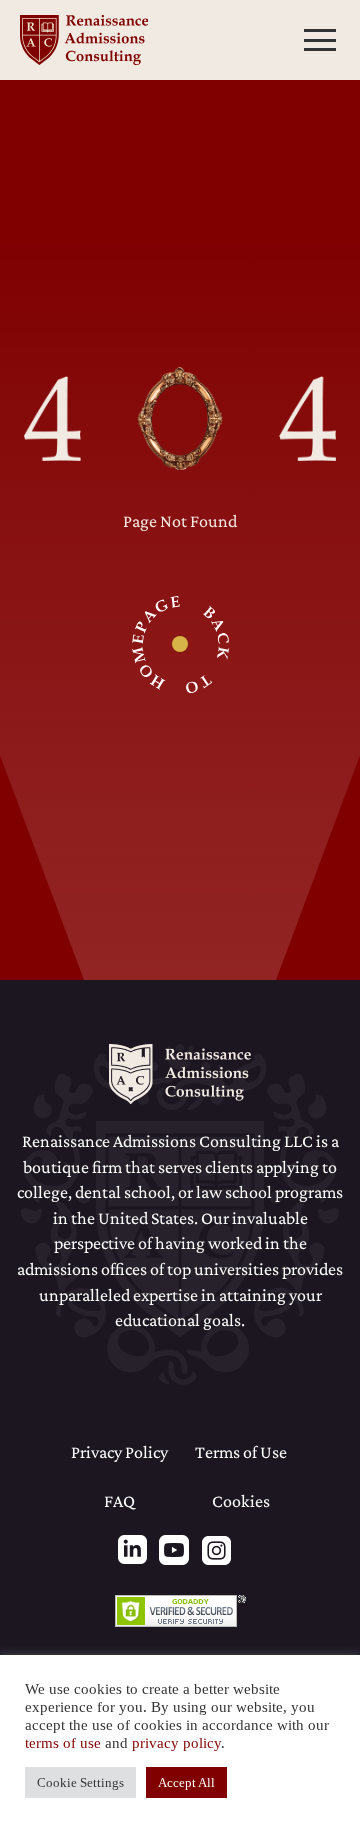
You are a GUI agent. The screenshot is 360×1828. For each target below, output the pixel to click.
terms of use (63, 1743)
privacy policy (176, 1743)
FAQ (119, 1501)
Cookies (241, 1501)
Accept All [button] (186, 1782)
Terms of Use (241, 1452)
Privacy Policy (119, 1452)
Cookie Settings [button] (80, 1782)
